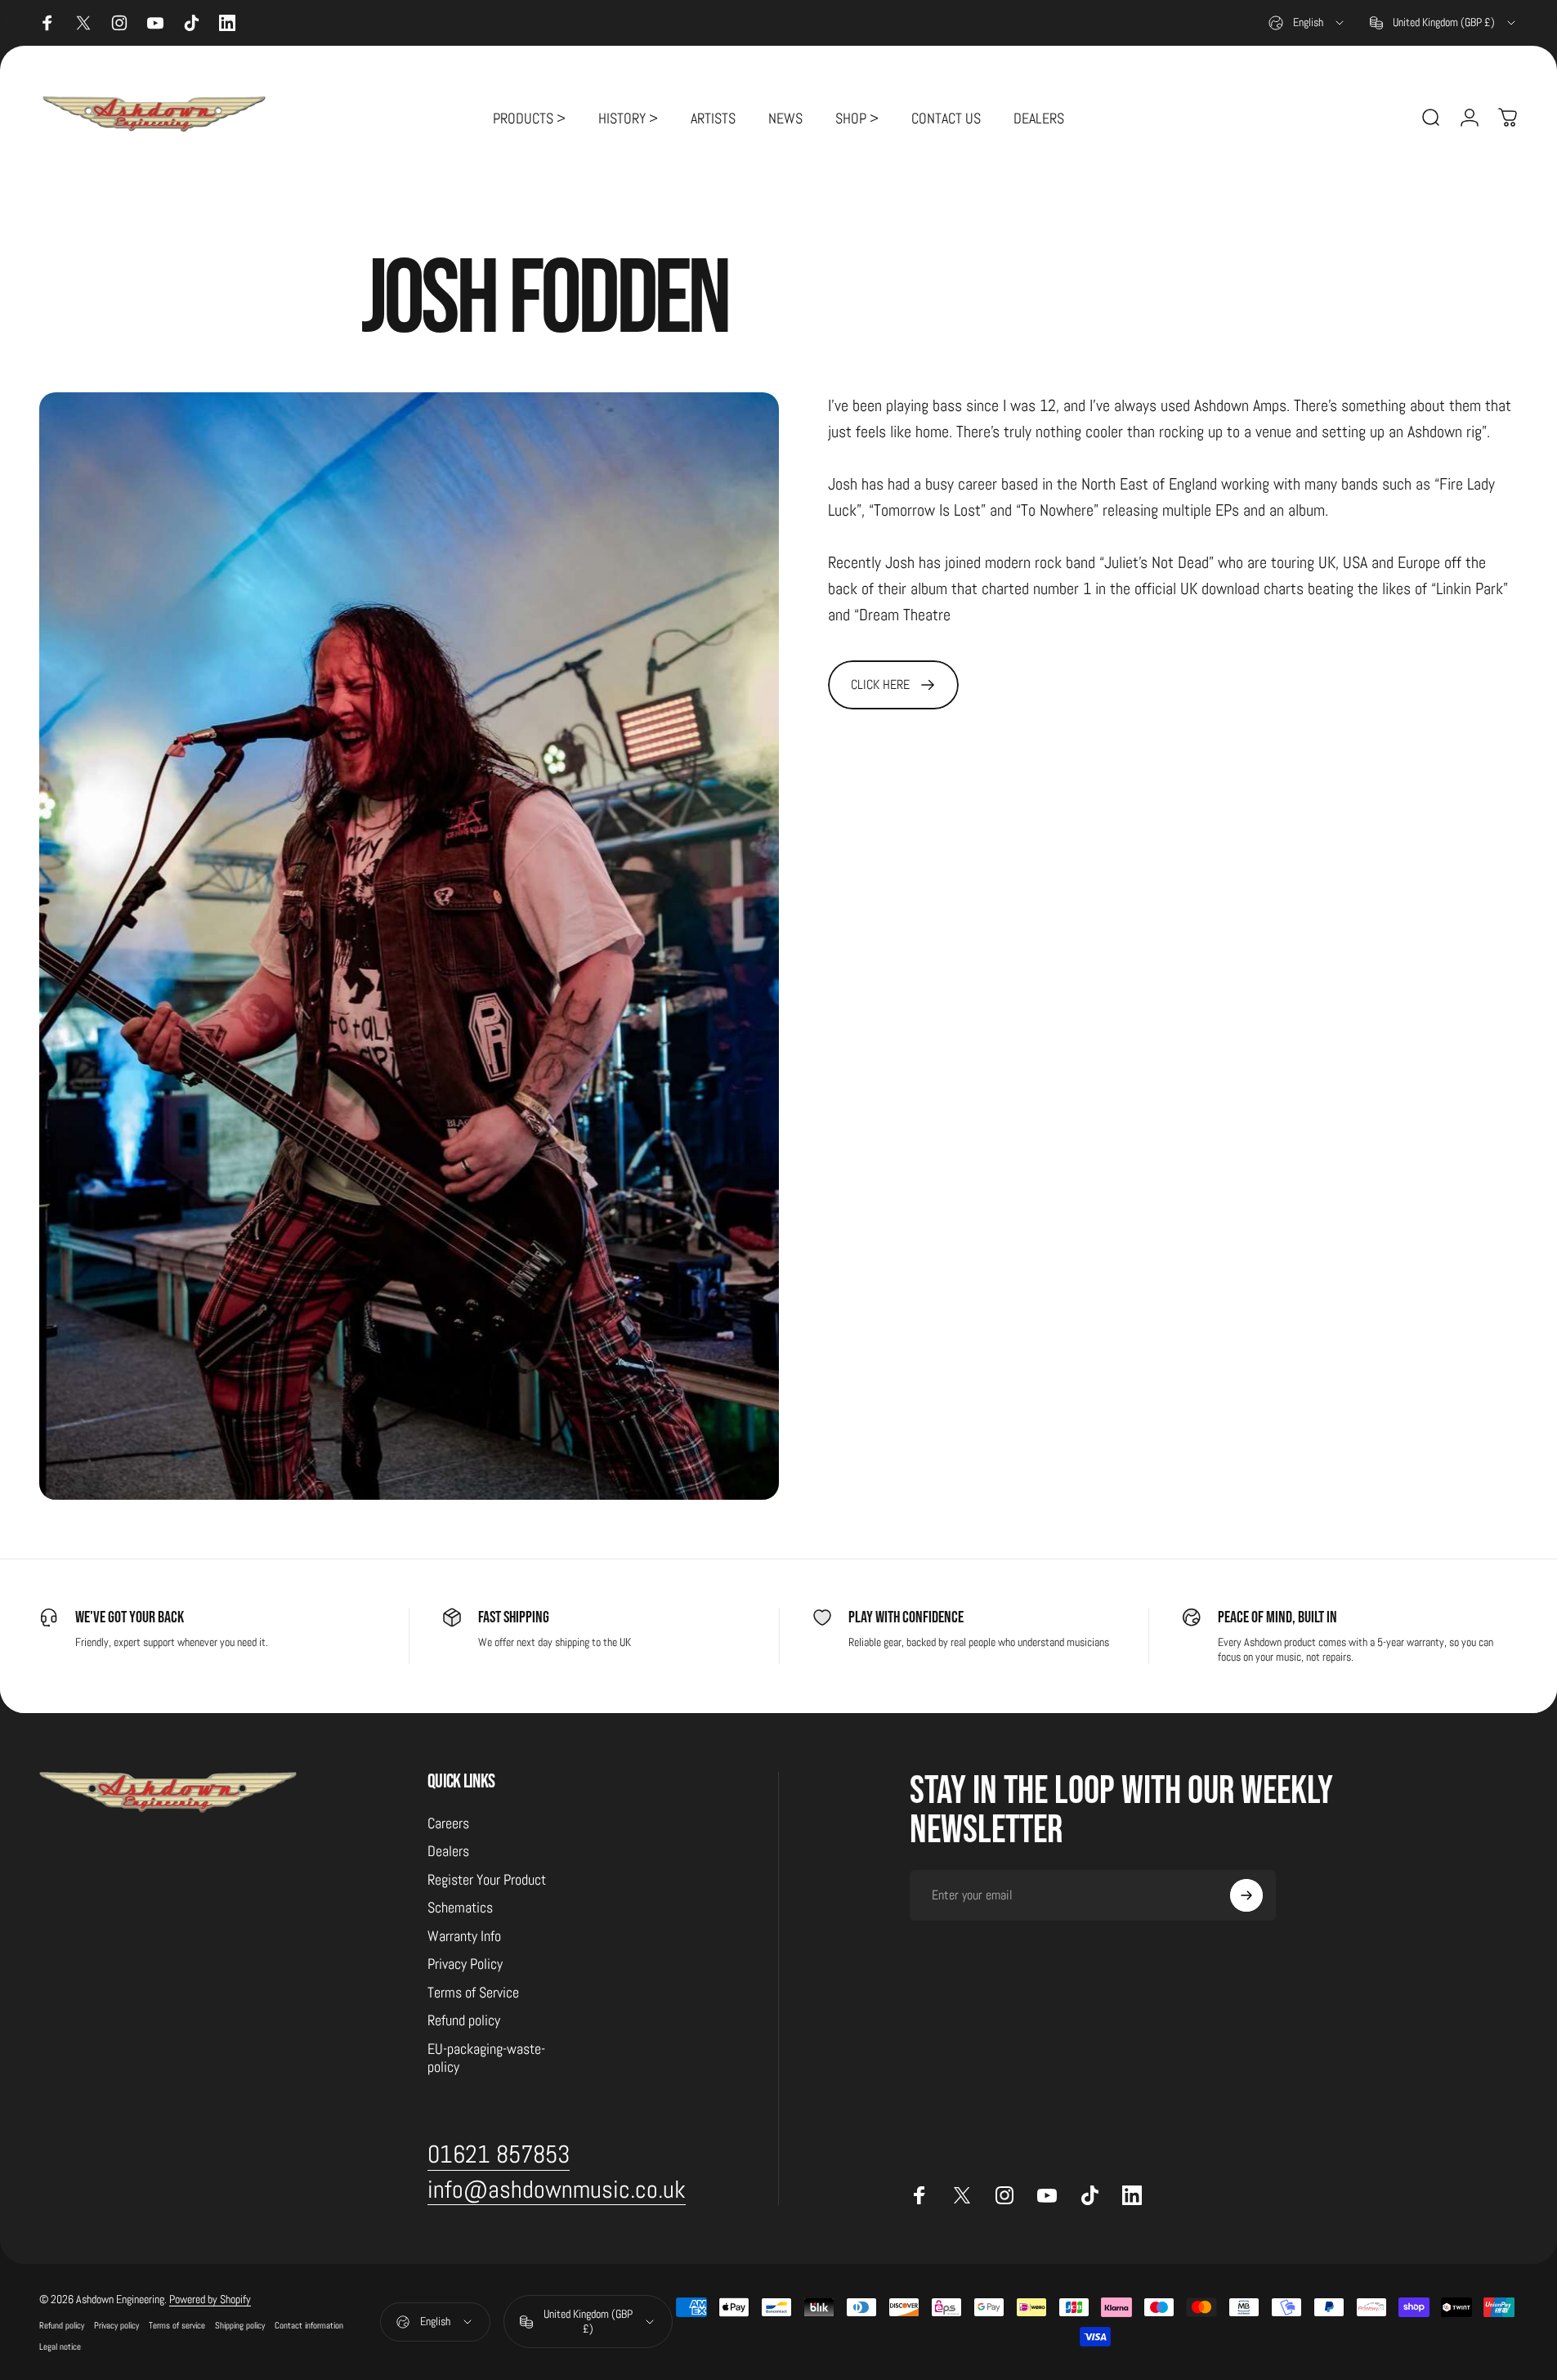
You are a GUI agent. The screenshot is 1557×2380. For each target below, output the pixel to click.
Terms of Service (473, 1993)
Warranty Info (464, 1936)
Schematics (460, 1908)
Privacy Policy (465, 1965)
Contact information (309, 2325)
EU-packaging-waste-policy (486, 2058)
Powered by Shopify (210, 2299)
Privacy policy (116, 2325)
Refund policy (464, 2021)
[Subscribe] (1246, 1895)
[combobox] (1307, 23)
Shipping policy (240, 2325)
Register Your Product (487, 1880)
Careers (448, 1823)
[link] (894, 685)
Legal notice (60, 2346)
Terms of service (177, 2325)
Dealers (448, 1852)
